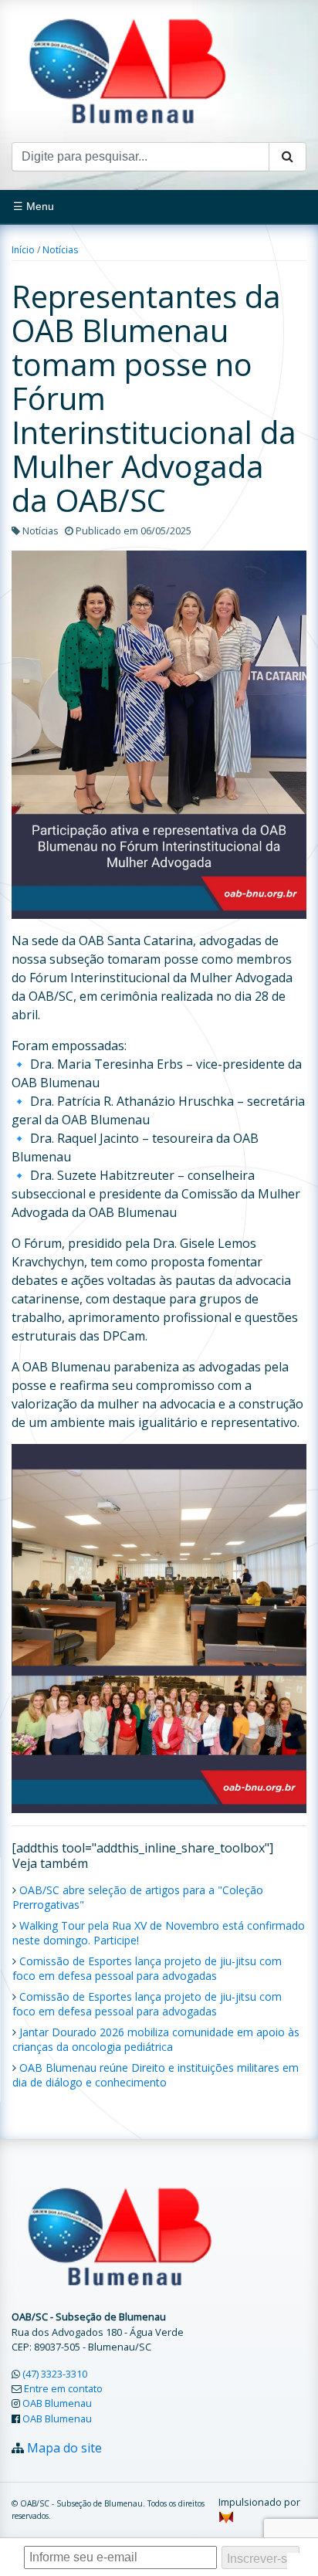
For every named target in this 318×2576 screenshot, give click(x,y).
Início (23, 250)
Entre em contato (63, 2388)
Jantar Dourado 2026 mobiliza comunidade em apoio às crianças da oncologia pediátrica (156, 2039)
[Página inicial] (127, 69)
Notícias (60, 250)
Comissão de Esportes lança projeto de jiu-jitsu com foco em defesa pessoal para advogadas (147, 1968)
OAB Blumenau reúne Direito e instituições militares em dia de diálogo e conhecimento (156, 2075)
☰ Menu (34, 206)
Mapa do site (64, 2448)
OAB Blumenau (57, 2403)
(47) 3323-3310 (55, 2374)
